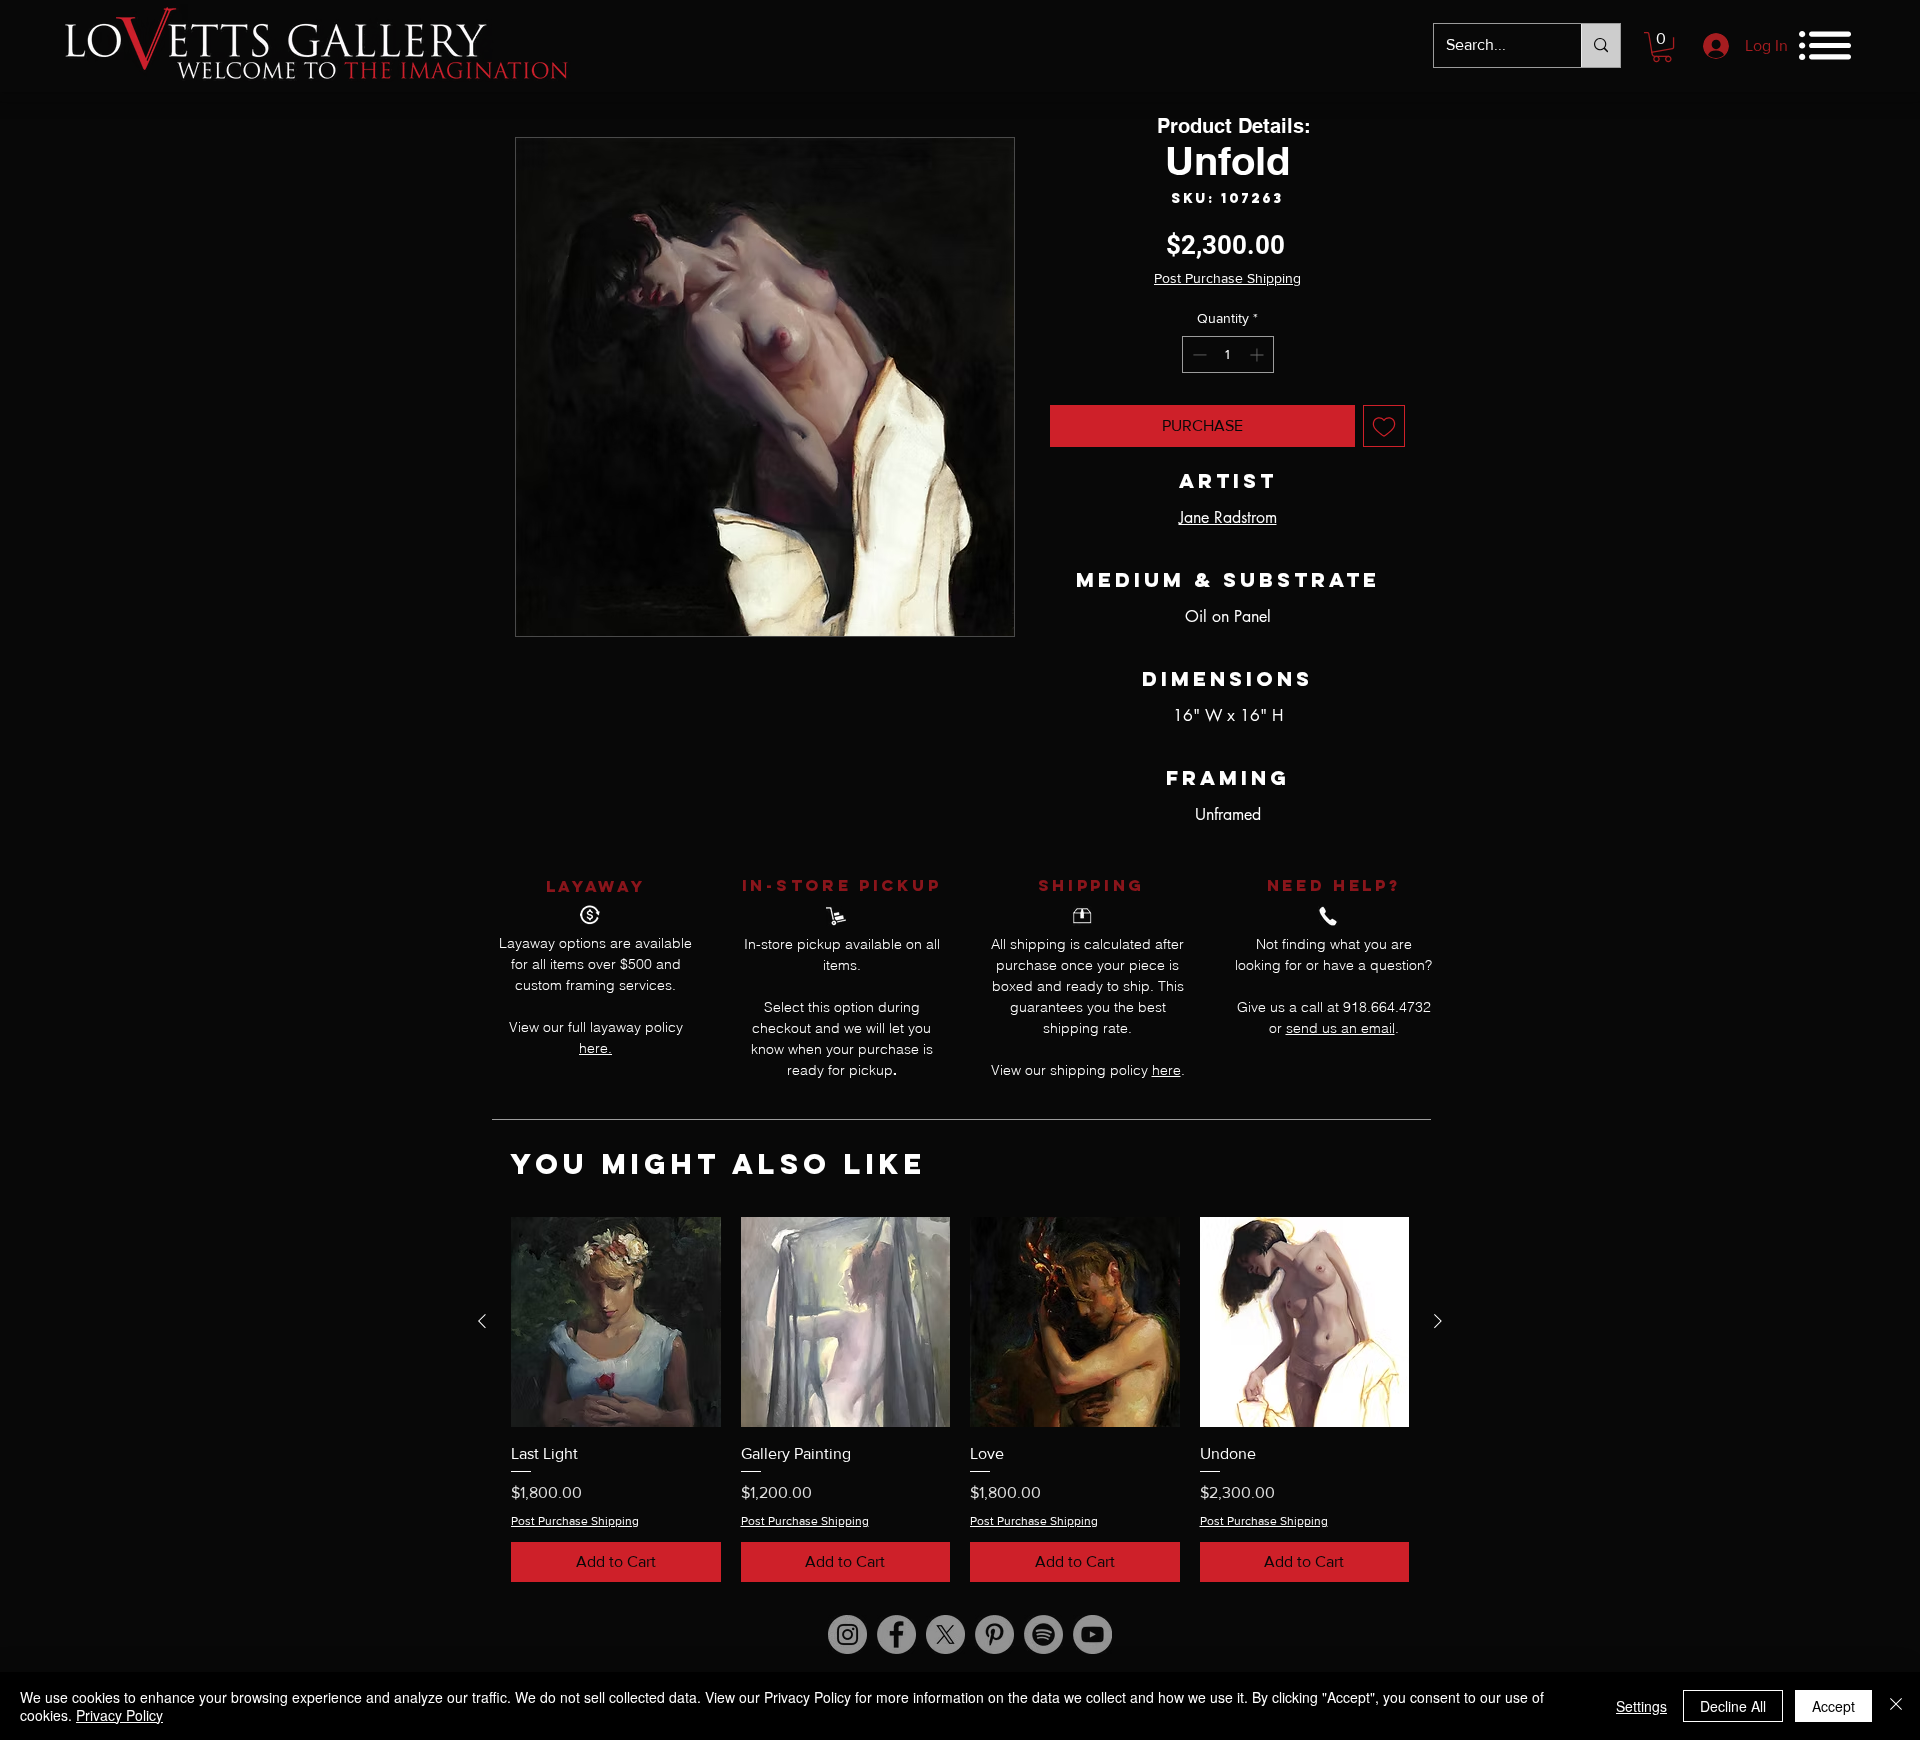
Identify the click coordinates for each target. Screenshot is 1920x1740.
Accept (1833, 1706)
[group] (960, 1399)
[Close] (1896, 1706)
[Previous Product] (482, 1321)
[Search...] (1600, 45)
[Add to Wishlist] (1384, 426)
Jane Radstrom (1228, 517)
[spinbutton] (1228, 354)
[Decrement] (1197, 354)
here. (595, 1048)
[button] (1662, 47)
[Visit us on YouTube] (1092, 1634)
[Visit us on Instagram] (847, 1634)
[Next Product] (1438, 1321)
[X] (945, 1634)
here (1166, 1070)
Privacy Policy (119, 1715)
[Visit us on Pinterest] (994, 1634)
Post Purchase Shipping (1227, 278)
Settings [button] (1641, 1706)
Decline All (1733, 1706)
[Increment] (1258, 354)
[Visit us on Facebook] (896, 1634)
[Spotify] (1043, 1634)
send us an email (1340, 1028)
